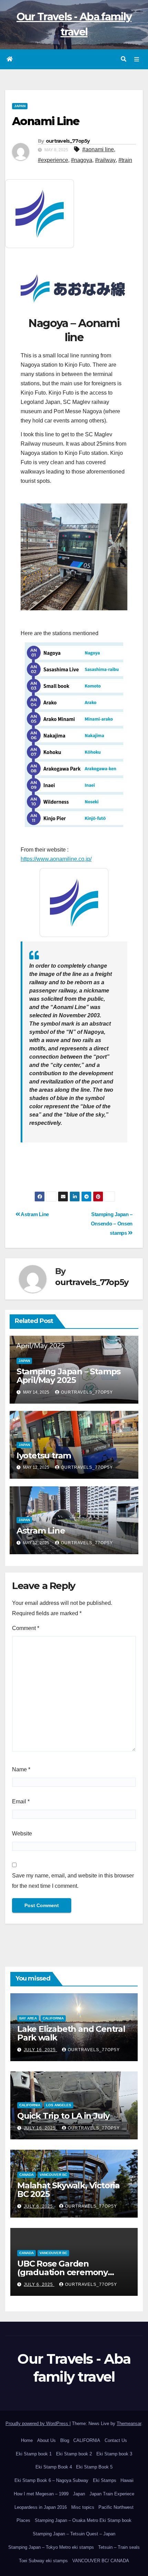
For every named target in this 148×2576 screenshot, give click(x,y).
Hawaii (127, 2480)
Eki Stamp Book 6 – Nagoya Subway (51, 2480)
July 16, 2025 (40, 2050)
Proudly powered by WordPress (38, 2424)
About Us (46, 2440)
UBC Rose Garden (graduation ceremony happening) (62, 2272)
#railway (105, 160)
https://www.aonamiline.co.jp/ (56, 859)
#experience (53, 160)
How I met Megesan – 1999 (41, 2494)
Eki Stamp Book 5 (94, 2467)
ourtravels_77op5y (68, 141)
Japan (79, 2494)
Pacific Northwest (116, 2507)
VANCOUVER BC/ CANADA (101, 2561)
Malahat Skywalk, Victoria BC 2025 (68, 2190)
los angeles (59, 2105)
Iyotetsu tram (44, 1455)
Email (21, 1801)
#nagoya (82, 160)
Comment (26, 1628)
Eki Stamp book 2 (74, 2454)
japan (20, 106)
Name (21, 1769)
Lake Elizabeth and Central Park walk (71, 2033)
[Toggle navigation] (137, 59)
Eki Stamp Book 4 (54, 2467)
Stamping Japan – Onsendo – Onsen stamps (112, 1224)
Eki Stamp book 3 (114, 2454)
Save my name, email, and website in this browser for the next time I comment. (73, 1881)
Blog (65, 2440)
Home (27, 2440)
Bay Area (28, 2018)
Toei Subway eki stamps (43, 2561)
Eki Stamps (105, 2480)
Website (22, 1834)
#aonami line (98, 149)
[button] (124, 59)
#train (125, 160)
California (53, 2018)
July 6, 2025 (39, 2206)
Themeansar (129, 2424)
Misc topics (83, 2507)
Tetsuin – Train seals (119, 2547)
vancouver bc (53, 2175)
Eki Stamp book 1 (34, 2454)
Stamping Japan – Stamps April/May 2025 (68, 1376)
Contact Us (116, 2440)
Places (23, 2520)
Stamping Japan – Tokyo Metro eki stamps (51, 2547)
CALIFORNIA (87, 2440)
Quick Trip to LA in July (63, 2116)
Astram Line (34, 1214)
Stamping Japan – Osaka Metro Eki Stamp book (83, 2520)
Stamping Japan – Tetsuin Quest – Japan (74, 2534)
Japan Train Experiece (112, 2494)
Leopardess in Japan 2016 (41, 2507)
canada (27, 2175)
